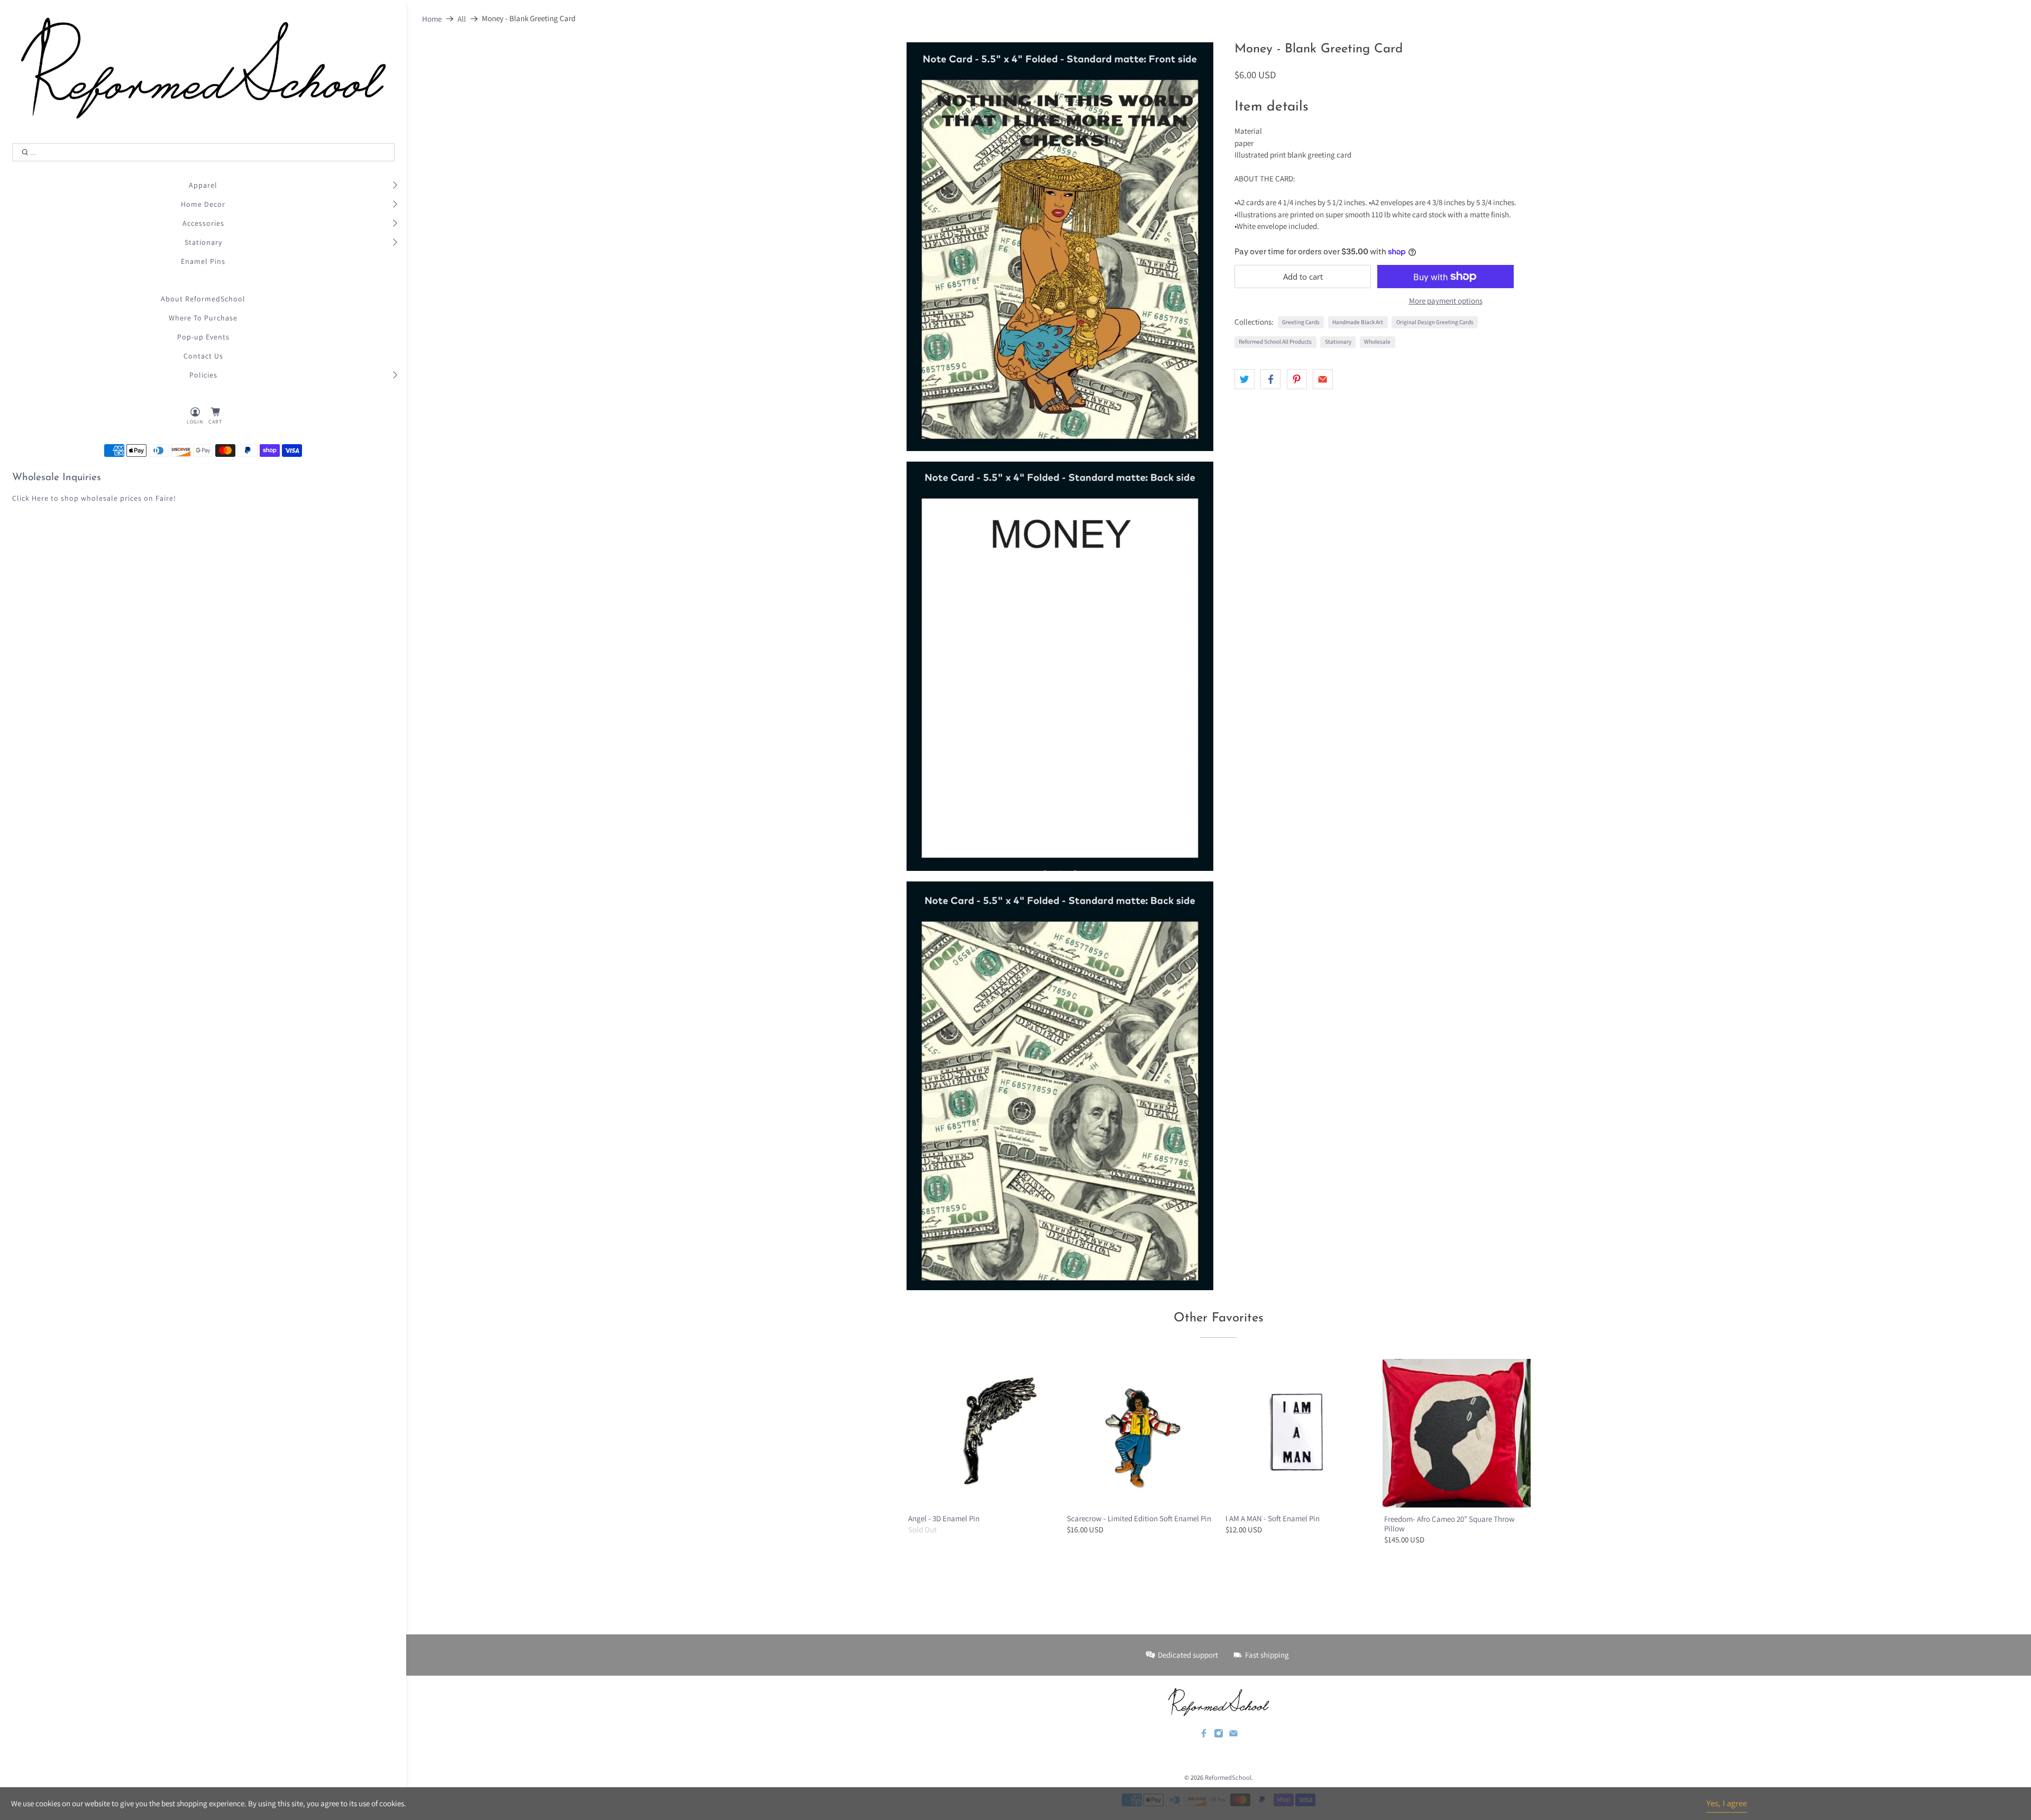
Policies (203, 375)
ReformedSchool (1228, 1777)
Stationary (203, 242)
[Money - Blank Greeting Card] (1060, 247)
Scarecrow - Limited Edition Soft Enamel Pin (1139, 1518)
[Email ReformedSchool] (1233, 1735)
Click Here (30, 498)
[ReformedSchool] (203, 68)
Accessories (203, 223)
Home (432, 19)
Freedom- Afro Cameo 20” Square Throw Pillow (1449, 1524)
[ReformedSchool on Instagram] (1219, 1735)
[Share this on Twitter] (1245, 379)
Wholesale (1377, 342)
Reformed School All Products (1275, 342)
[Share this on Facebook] (1270, 379)
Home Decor (203, 204)
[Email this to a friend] (1323, 379)
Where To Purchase (203, 318)
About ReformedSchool (203, 299)
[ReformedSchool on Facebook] (1204, 1735)
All (462, 19)
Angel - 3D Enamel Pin (944, 1518)
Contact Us (203, 356)
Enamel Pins (203, 261)
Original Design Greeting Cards (1435, 322)
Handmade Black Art (1358, 322)
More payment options (1446, 301)
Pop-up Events (203, 337)
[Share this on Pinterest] (1297, 379)
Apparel (203, 185)
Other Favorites (1219, 1318)
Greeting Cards (1301, 322)
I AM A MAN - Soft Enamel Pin (1273, 1518)
